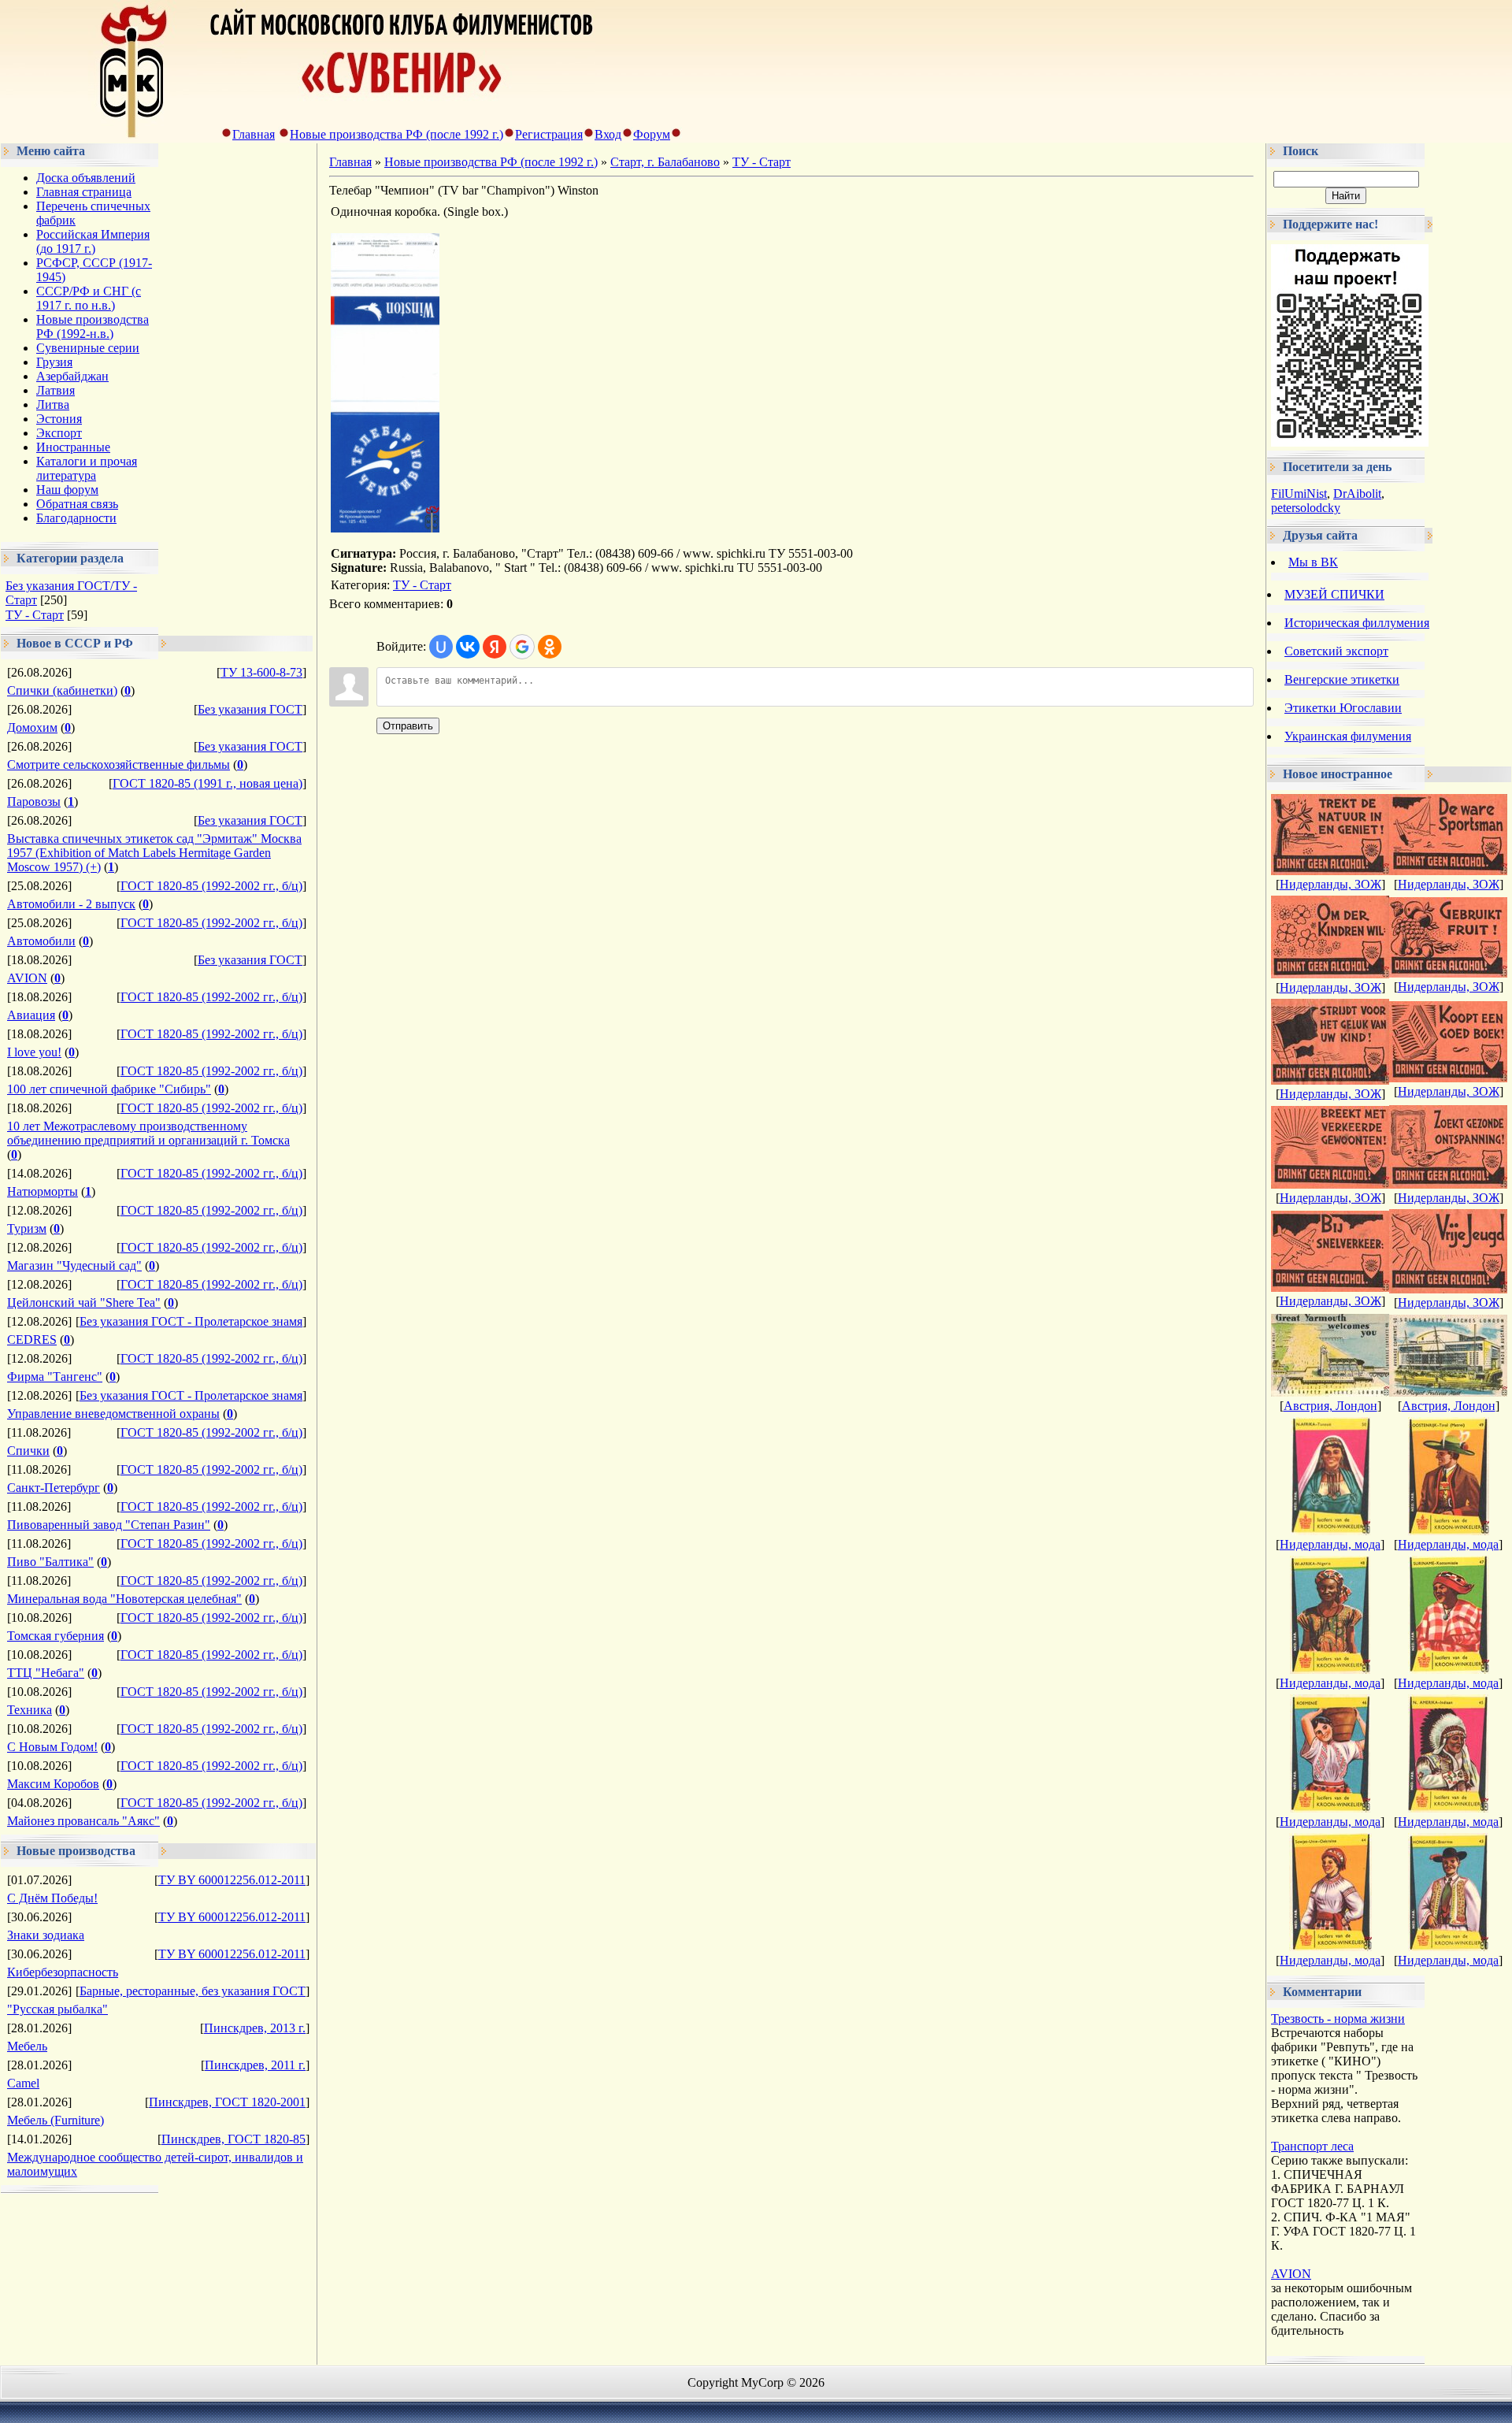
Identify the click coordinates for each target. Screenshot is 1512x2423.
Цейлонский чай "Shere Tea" (84, 1302)
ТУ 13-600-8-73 (261, 672)
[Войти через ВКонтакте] (468, 647)
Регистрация (549, 134)
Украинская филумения (1348, 736)
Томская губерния (56, 1636)
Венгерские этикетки (1342, 679)
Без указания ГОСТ (250, 709)
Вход (608, 134)
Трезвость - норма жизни (1338, 2019)
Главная (254, 134)
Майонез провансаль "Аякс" (83, 1821)
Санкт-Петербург (54, 1488)
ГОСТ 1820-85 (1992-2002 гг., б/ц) (211, 886)
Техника (30, 1710)
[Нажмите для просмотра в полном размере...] (385, 528)
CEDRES (32, 1340)
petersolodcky (1306, 508)
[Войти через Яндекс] (495, 647)
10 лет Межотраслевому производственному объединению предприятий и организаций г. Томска (148, 1133)
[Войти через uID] (441, 647)
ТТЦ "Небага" (46, 1673)
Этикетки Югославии (1343, 708)
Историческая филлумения (1357, 623)
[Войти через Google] (522, 647)
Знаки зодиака (46, 1935)
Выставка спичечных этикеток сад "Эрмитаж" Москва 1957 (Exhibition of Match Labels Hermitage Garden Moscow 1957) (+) (154, 853)
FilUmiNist (1299, 494)
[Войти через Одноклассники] (550, 647)
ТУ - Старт (35, 615)
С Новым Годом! (52, 1747)
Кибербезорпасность (63, 1972)
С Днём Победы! (52, 1898)
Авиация (31, 1015)
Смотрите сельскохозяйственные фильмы (119, 764)
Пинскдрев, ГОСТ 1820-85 (233, 2139)
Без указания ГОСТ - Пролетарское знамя (191, 1321)
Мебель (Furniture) (56, 2120)
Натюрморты (43, 1191)
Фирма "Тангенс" (55, 1377)
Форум (652, 134)
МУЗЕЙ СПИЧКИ (1334, 594)
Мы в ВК (1313, 562)
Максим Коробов (53, 1784)
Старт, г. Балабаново (665, 162)
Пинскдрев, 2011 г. (255, 2065)
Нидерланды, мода (1330, 1544)
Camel (23, 2083)
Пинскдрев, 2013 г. (255, 2028)
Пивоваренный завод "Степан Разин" (109, 1525)
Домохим (32, 727)
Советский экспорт (1336, 651)
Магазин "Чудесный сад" (74, 1265)
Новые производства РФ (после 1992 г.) (397, 134)
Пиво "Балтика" (50, 1562)
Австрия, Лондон (1330, 1406)
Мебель (27, 2046)
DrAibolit (1357, 494)
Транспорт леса (1312, 2146)
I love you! (34, 1052)
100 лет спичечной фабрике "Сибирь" (109, 1089)
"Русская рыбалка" (57, 2009)
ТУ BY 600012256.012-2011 (232, 1880)
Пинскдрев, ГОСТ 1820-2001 (227, 2102)
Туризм (27, 1228)
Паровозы (34, 801)
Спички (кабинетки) (62, 690)
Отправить (408, 726)
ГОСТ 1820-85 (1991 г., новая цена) (208, 783)
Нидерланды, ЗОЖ (1330, 884)
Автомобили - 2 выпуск (71, 904)
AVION (27, 978)
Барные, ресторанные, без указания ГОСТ (193, 1991)
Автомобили (41, 941)
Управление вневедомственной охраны (113, 1414)
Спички (28, 1451)
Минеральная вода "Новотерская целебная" (124, 1599)
